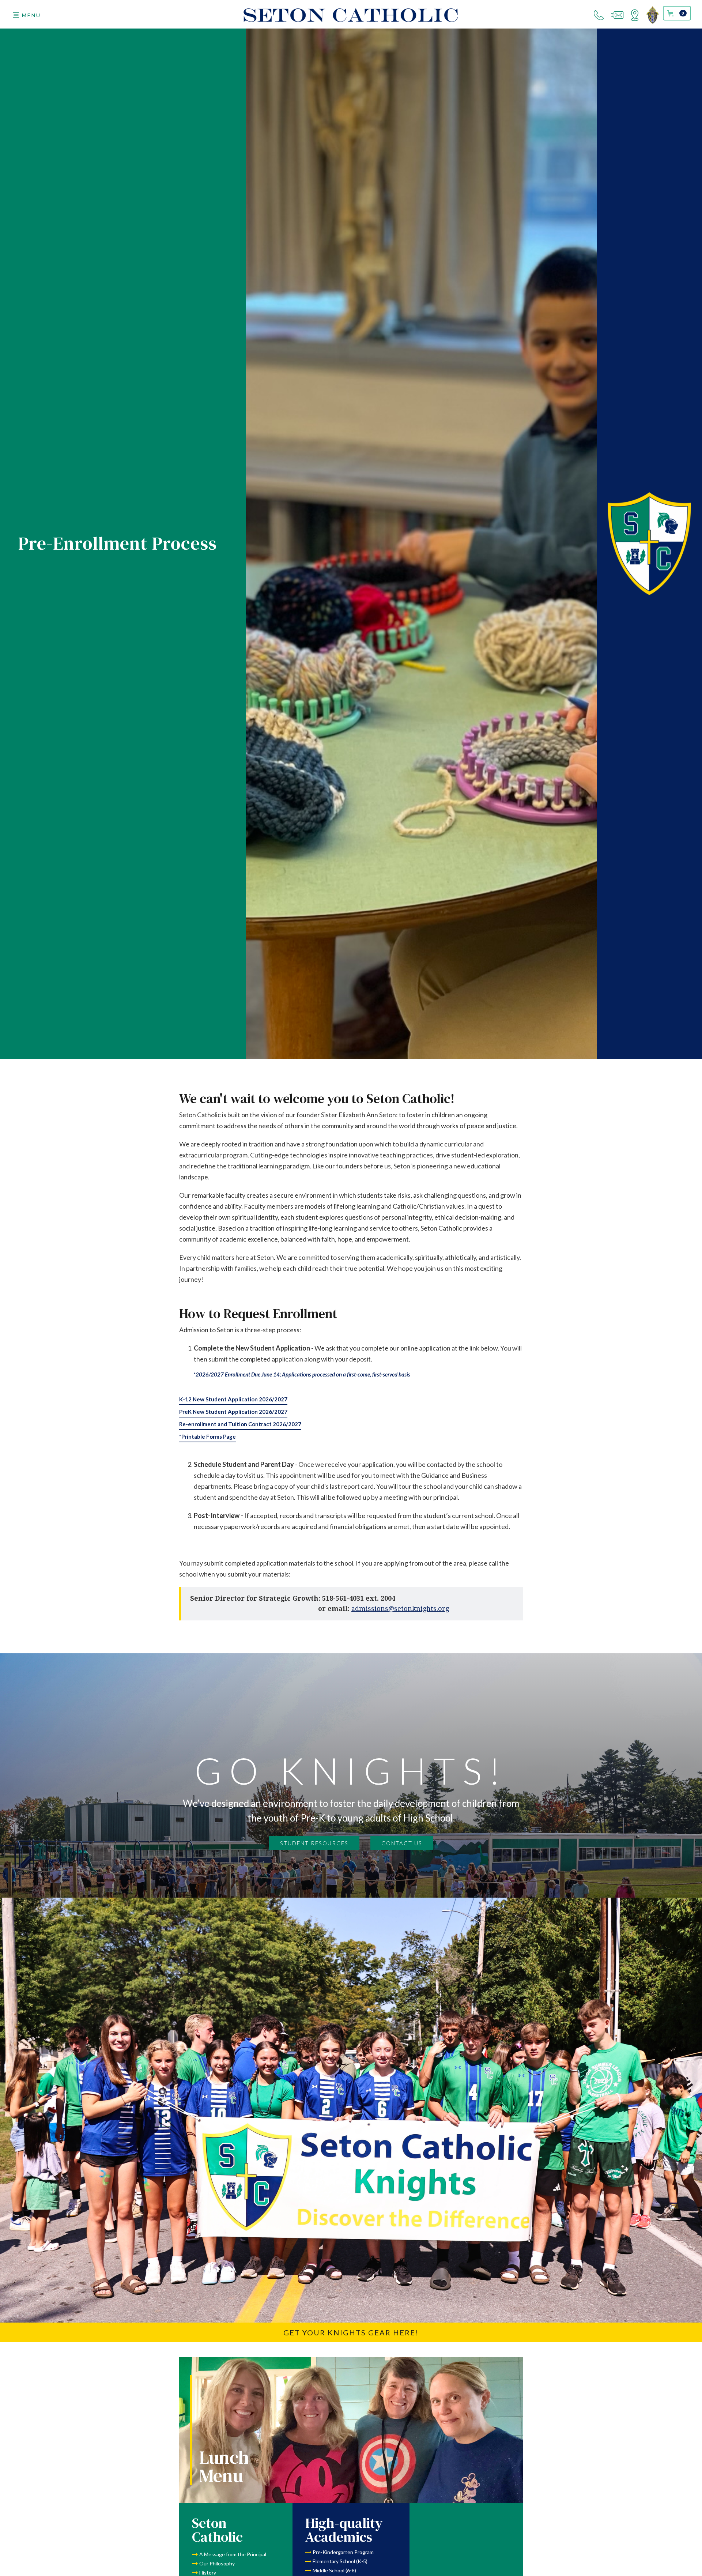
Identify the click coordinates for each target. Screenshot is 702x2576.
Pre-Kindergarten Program (343, 2552)
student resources (314, 1843)
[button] (27, 15)
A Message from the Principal (233, 2554)
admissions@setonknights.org (400, 1609)
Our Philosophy (217, 2563)
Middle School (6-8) (334, 2570)
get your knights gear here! (351, 2332)
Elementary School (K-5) (340, 2561)
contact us (402, 1843)
